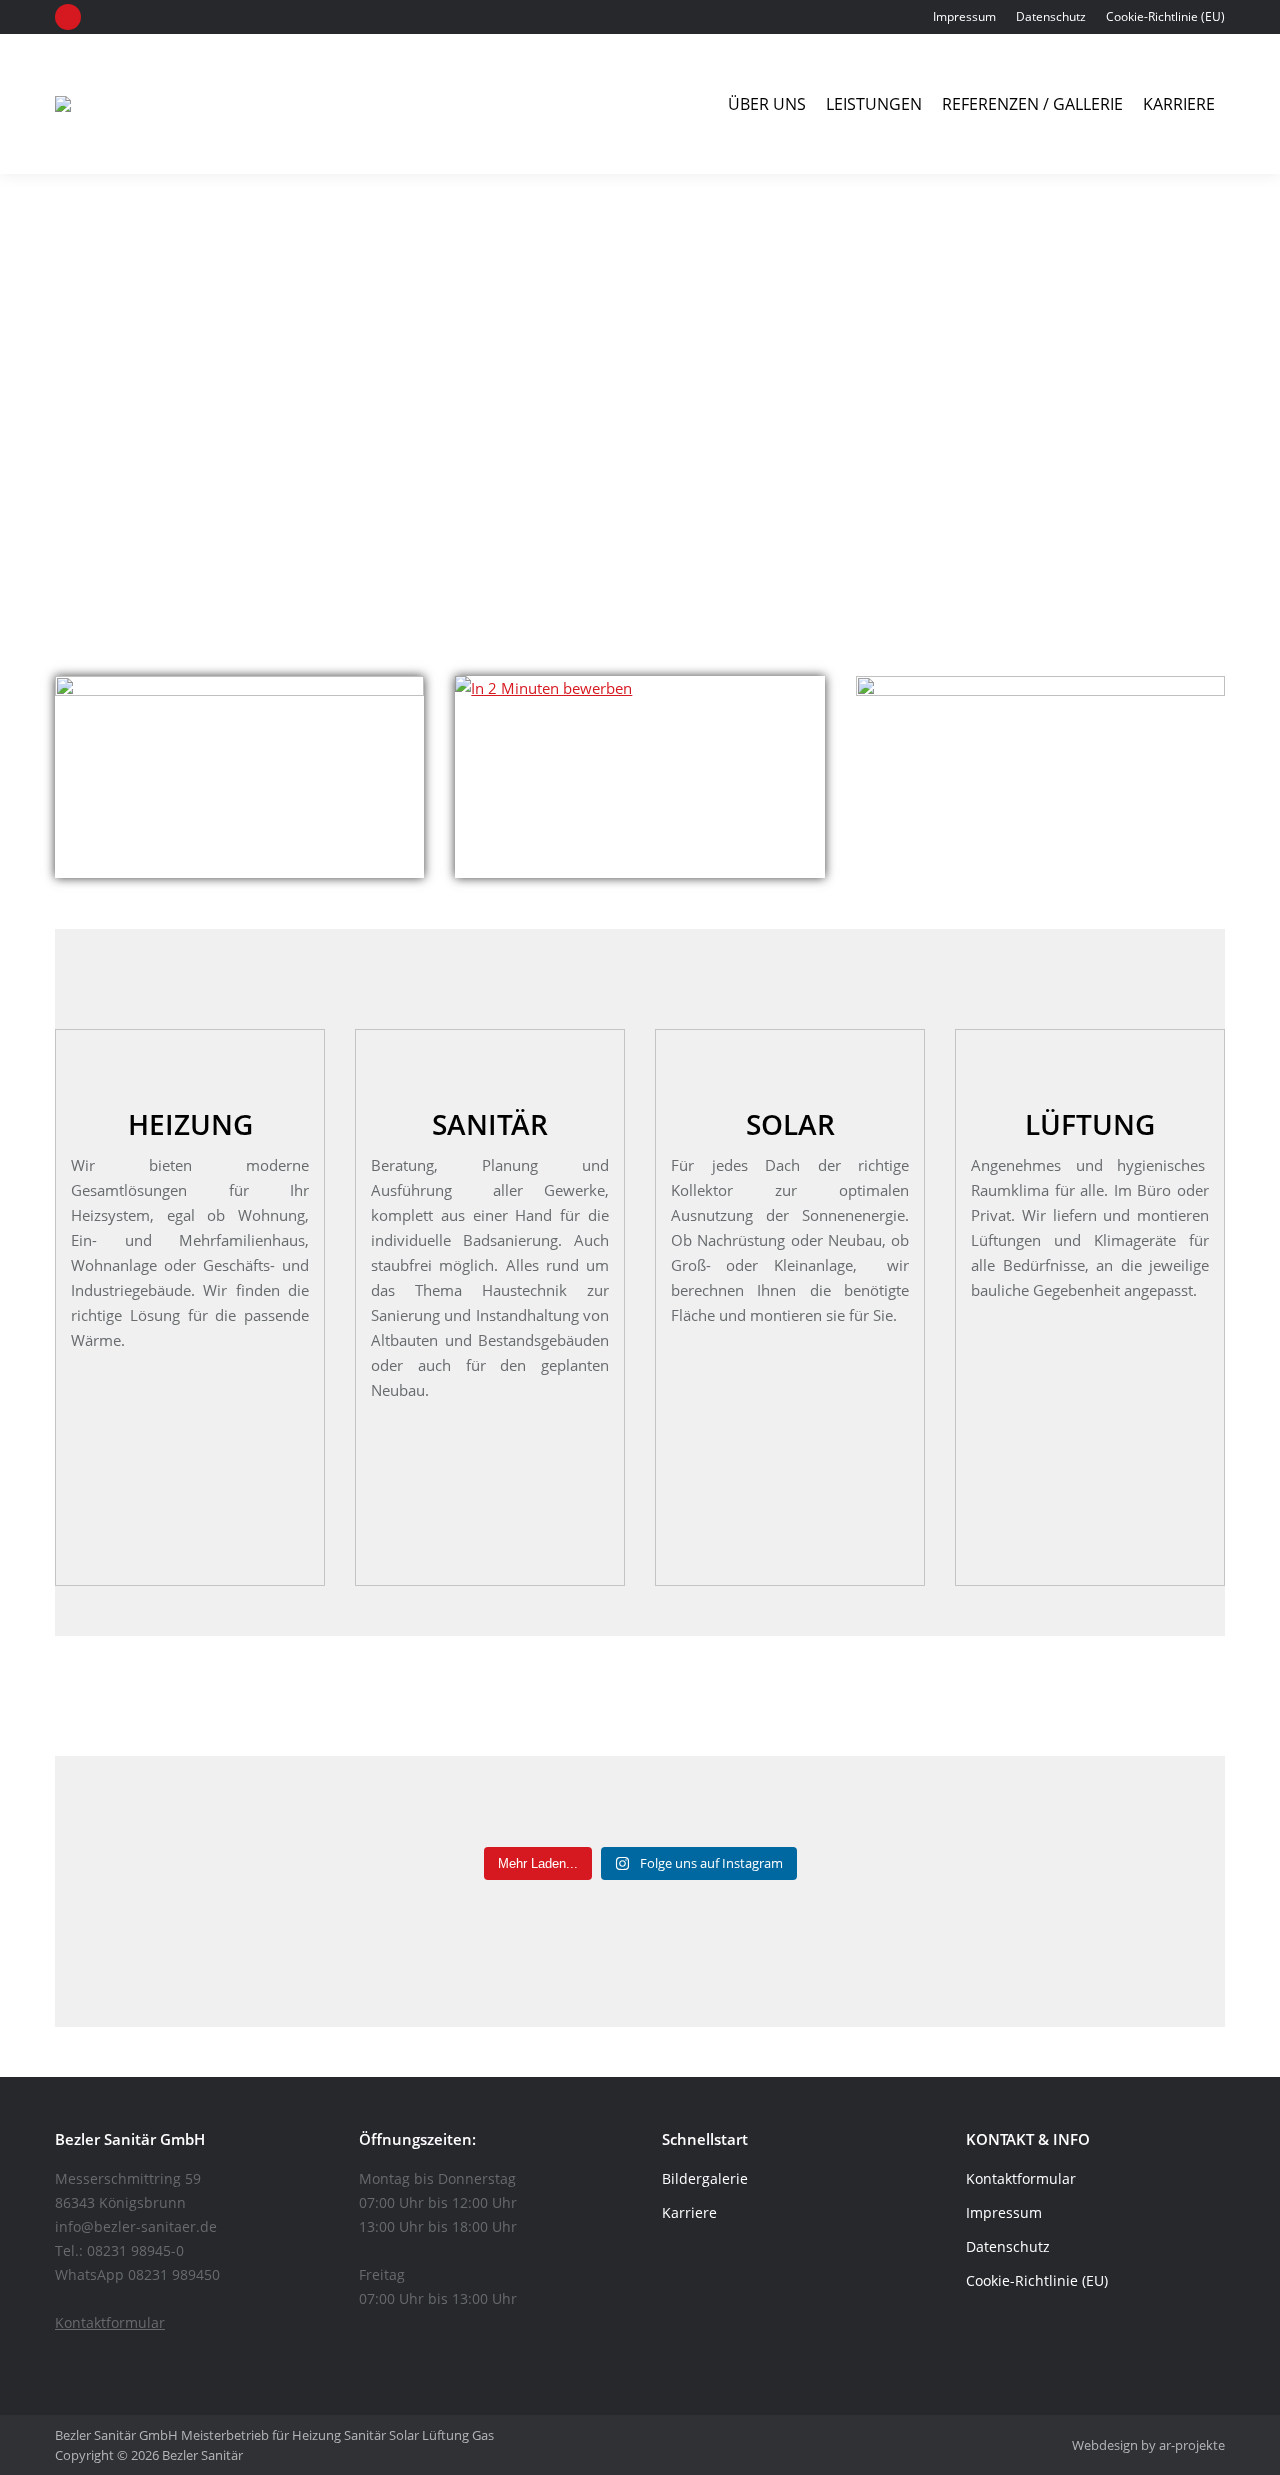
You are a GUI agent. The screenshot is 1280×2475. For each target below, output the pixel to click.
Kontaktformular (110, 2322)
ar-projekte (1192, 2445)
